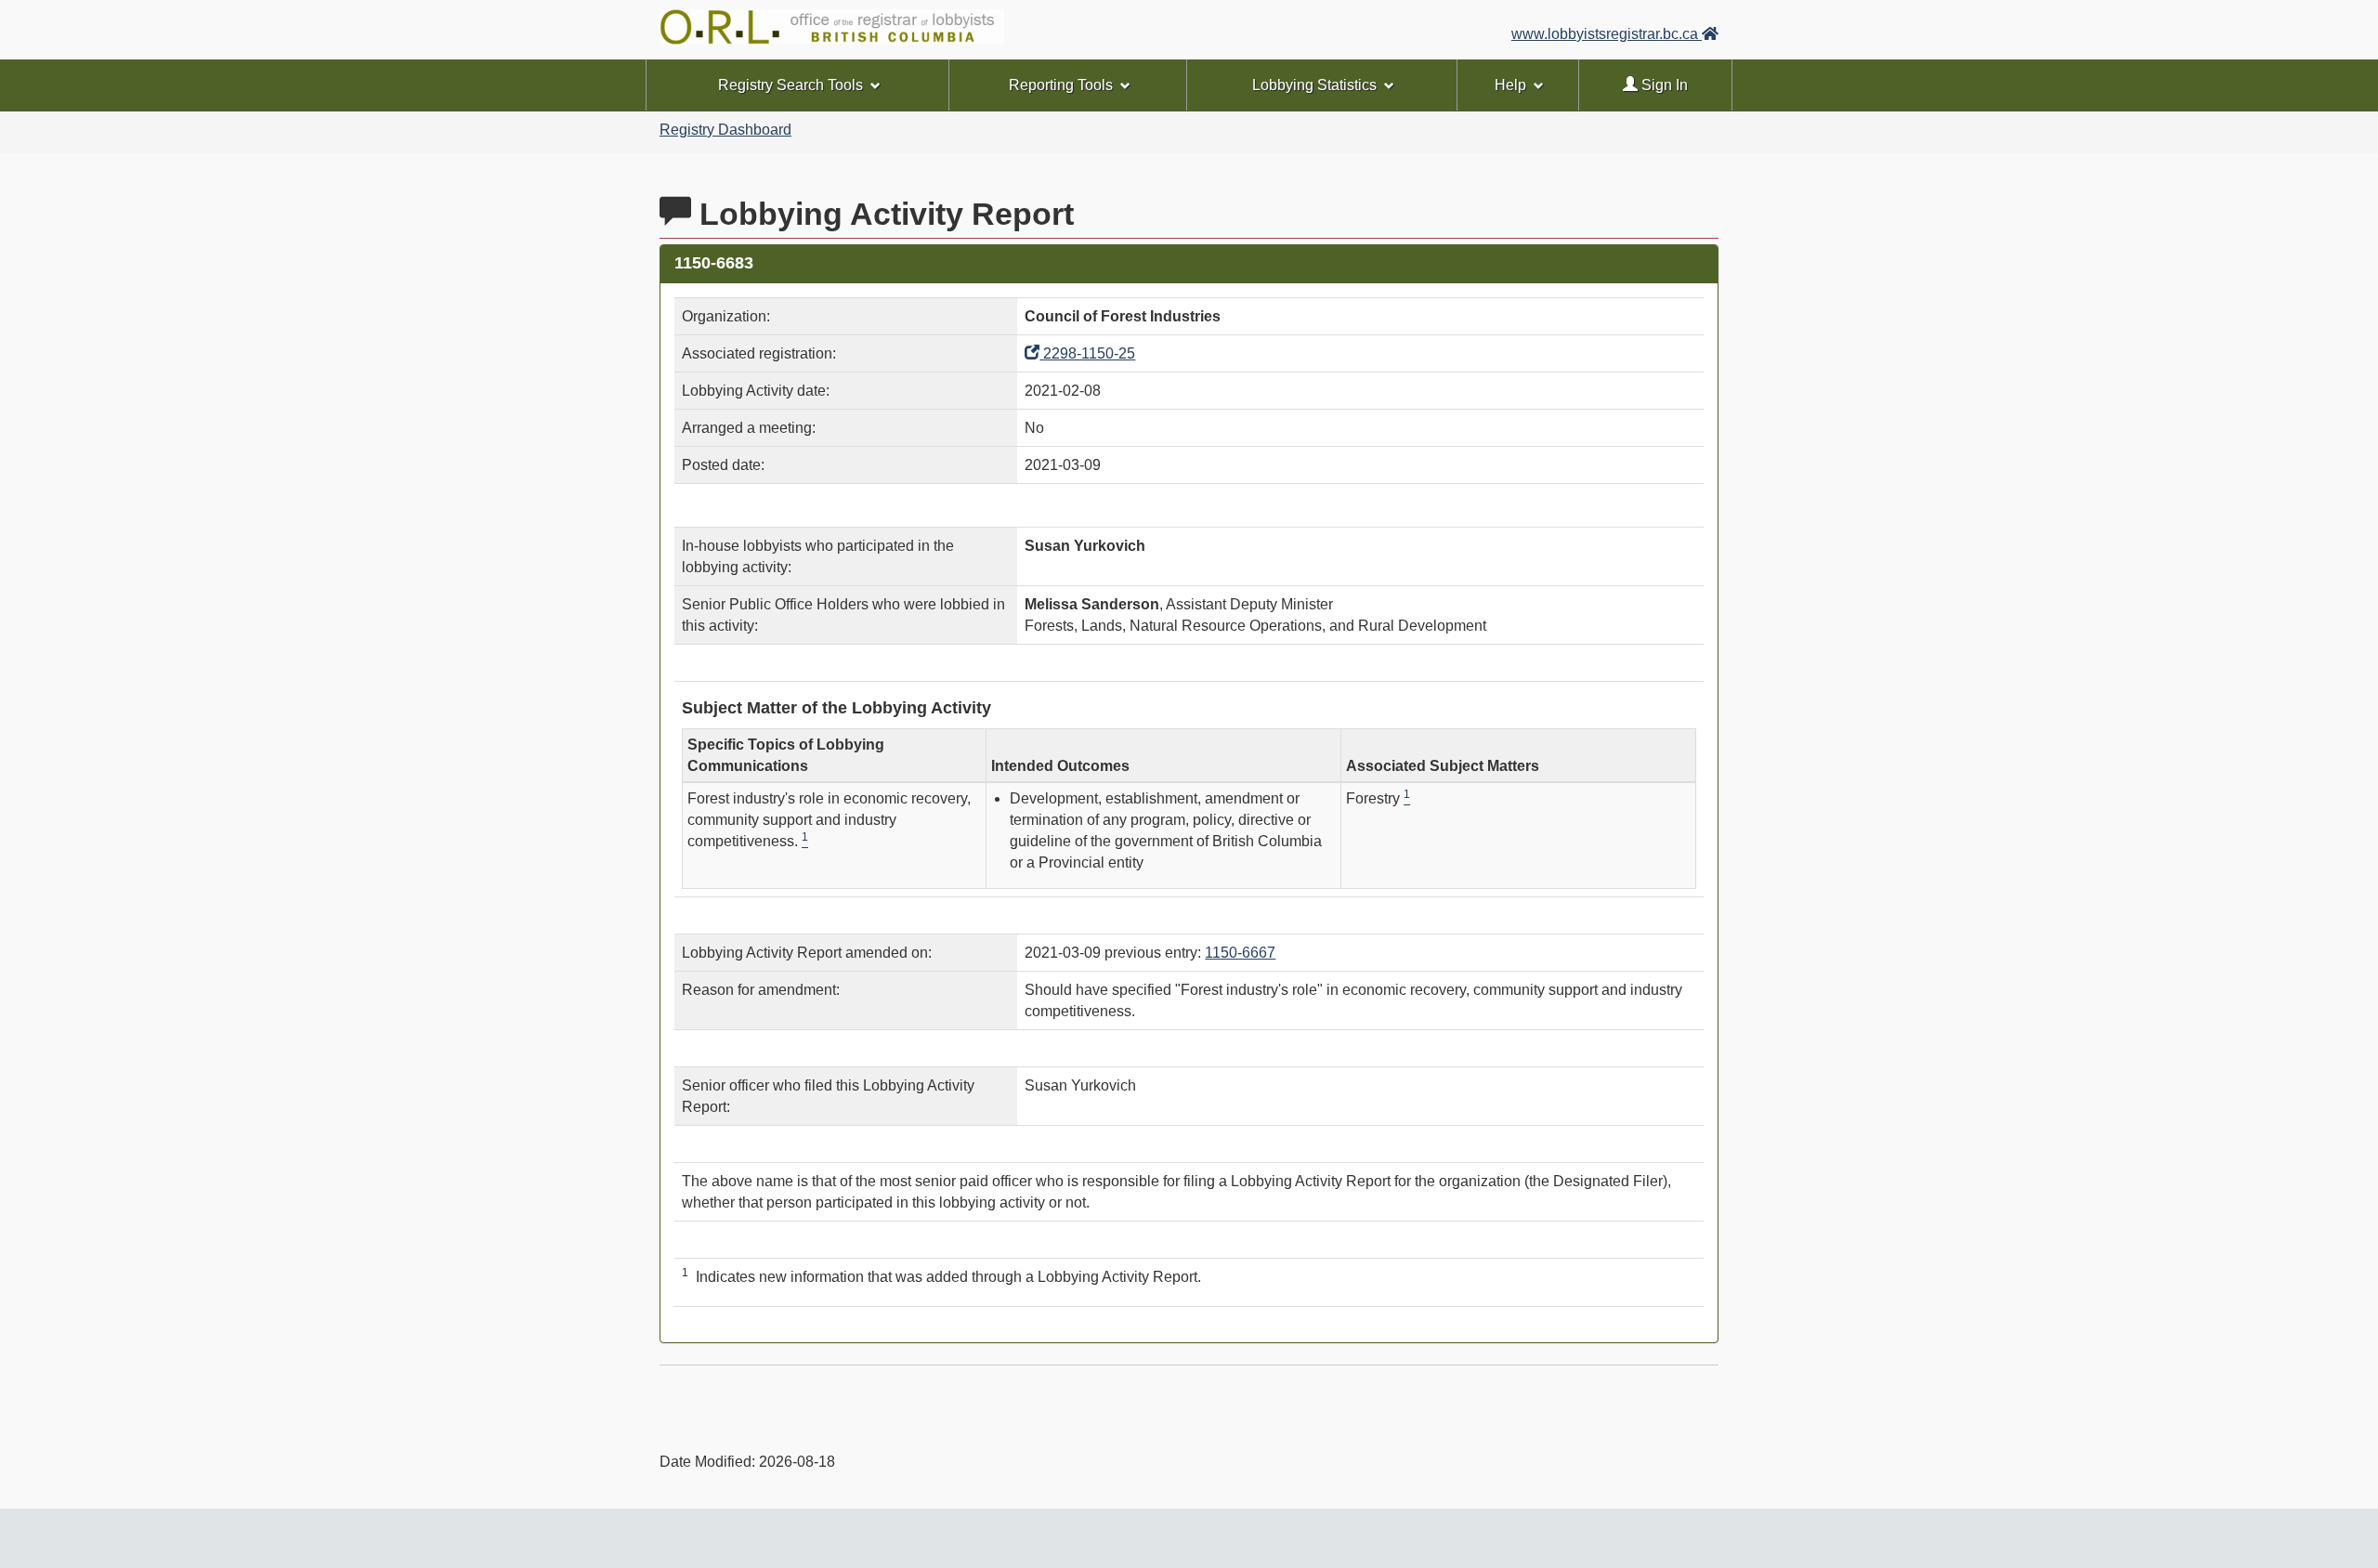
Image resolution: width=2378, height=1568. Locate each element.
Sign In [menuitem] (1663, 85)
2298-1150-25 (1087, 353)
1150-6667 (1240, 953)
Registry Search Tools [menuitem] (790, 85)
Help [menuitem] (1510, 85)
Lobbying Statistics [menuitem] (1314, 85)
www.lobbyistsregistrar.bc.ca (1607, 34)
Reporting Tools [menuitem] (1061, 85)
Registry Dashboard (725, 130)
